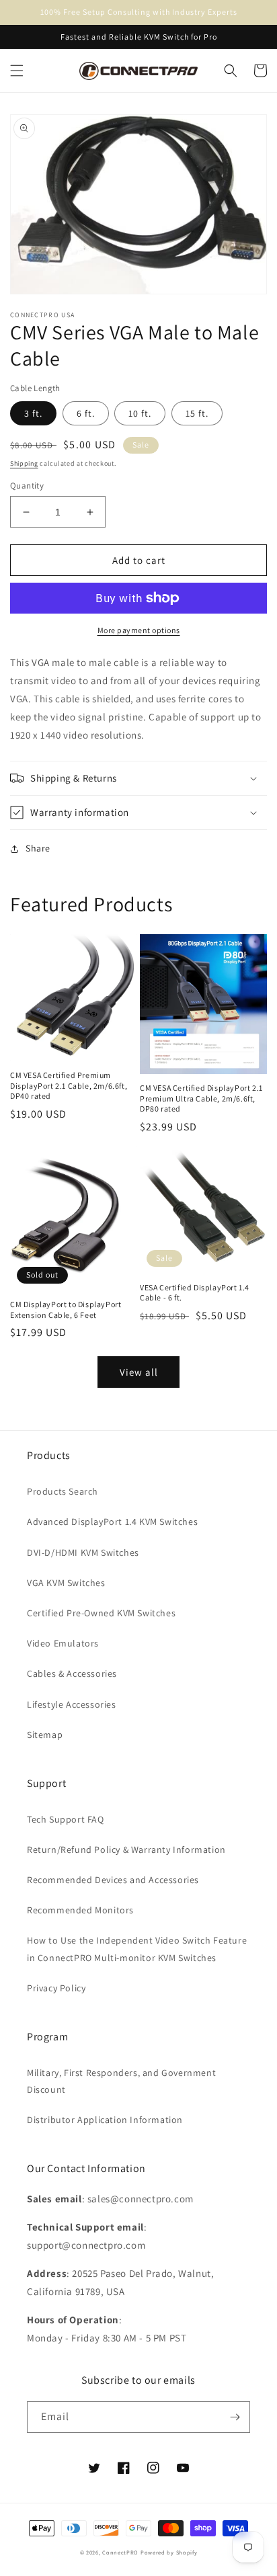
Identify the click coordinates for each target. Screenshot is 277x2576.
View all (139, 1372)
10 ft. (140, 413)
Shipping (24, 463)
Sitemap (45, 1735)
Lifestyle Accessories (72, 1704)
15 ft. (197, 413)
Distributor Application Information (105, 2120)
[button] (17, 71)
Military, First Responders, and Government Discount (121, 2081)
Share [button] (38, 848)
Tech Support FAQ (66, 1819)
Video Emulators (63, 1643)
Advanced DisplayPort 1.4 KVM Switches (112, 1522)
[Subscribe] (235, 2417)
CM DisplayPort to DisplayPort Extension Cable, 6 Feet (66, 1310)
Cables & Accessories (72, 1673)
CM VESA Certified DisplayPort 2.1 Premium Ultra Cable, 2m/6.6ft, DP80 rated (201, 1098)
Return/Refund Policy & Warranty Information (126, 1850)
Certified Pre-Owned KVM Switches (101, 1613)
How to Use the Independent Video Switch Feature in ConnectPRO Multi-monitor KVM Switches (137, 1949)
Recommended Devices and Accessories (113, 1880)
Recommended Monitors (80, 1910)
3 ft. (33, 413)
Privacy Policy (56, 1988)
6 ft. (86, 413)
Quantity (27, 486)
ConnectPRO (120, 2552)
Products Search (63, 1491)
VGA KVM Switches (66, 1583)
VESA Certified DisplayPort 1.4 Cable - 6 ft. (195, 1293)
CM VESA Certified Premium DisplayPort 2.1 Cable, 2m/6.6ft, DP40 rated (69, 1085)
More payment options (139, 630)
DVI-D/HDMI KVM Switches (83, 1552)
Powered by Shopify (169, 2552)
